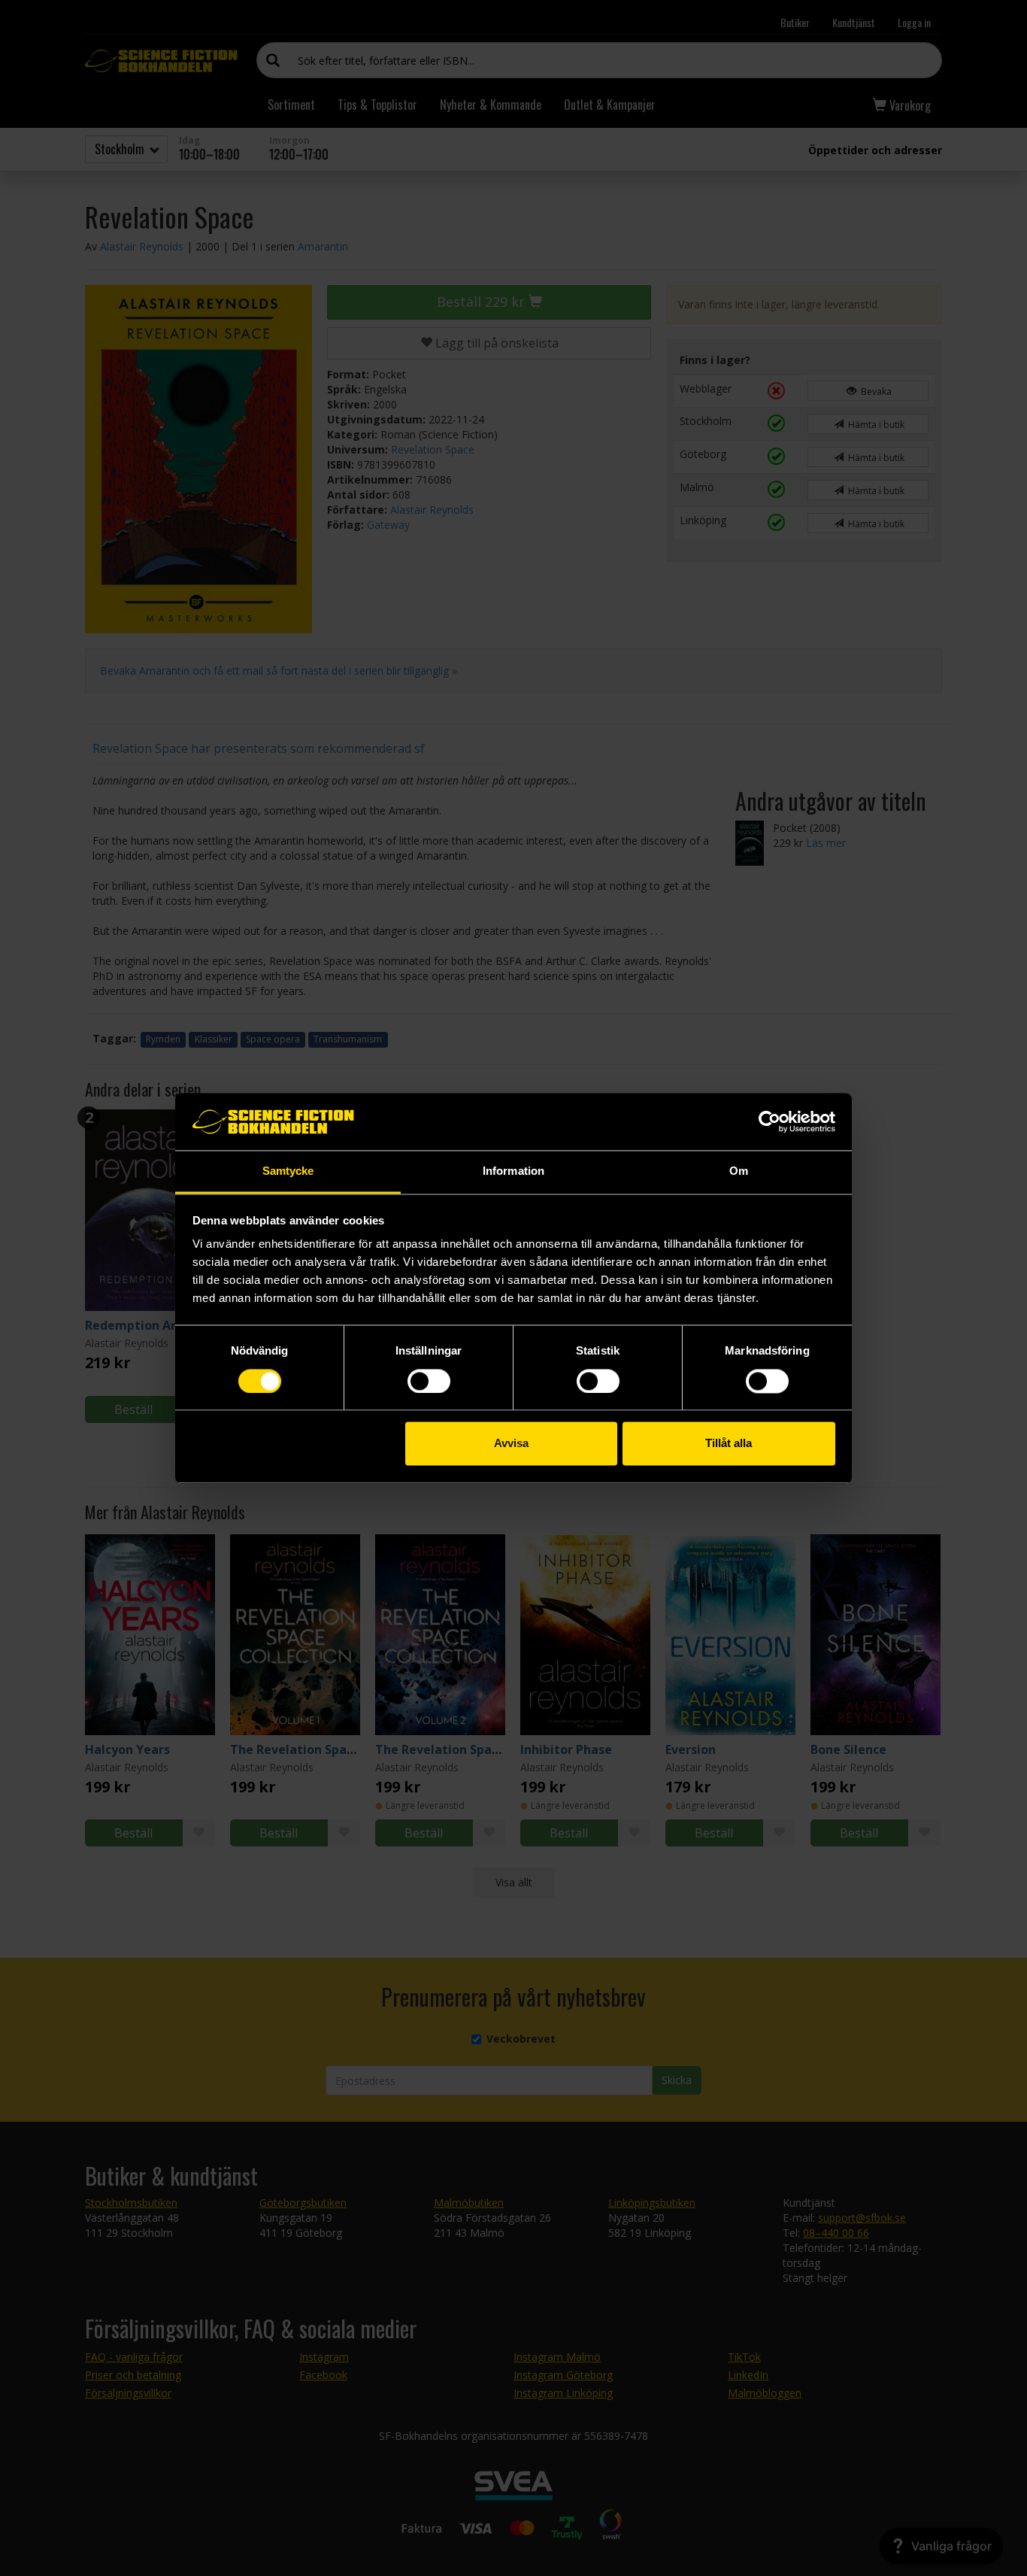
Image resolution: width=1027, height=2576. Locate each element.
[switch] (429, 1381)
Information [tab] (513, 1171)
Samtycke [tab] (288, 1171)
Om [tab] (739, 1171)
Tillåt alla (729, 1444)
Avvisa (511, 1444)
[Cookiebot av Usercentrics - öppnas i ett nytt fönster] (769, 1121)
